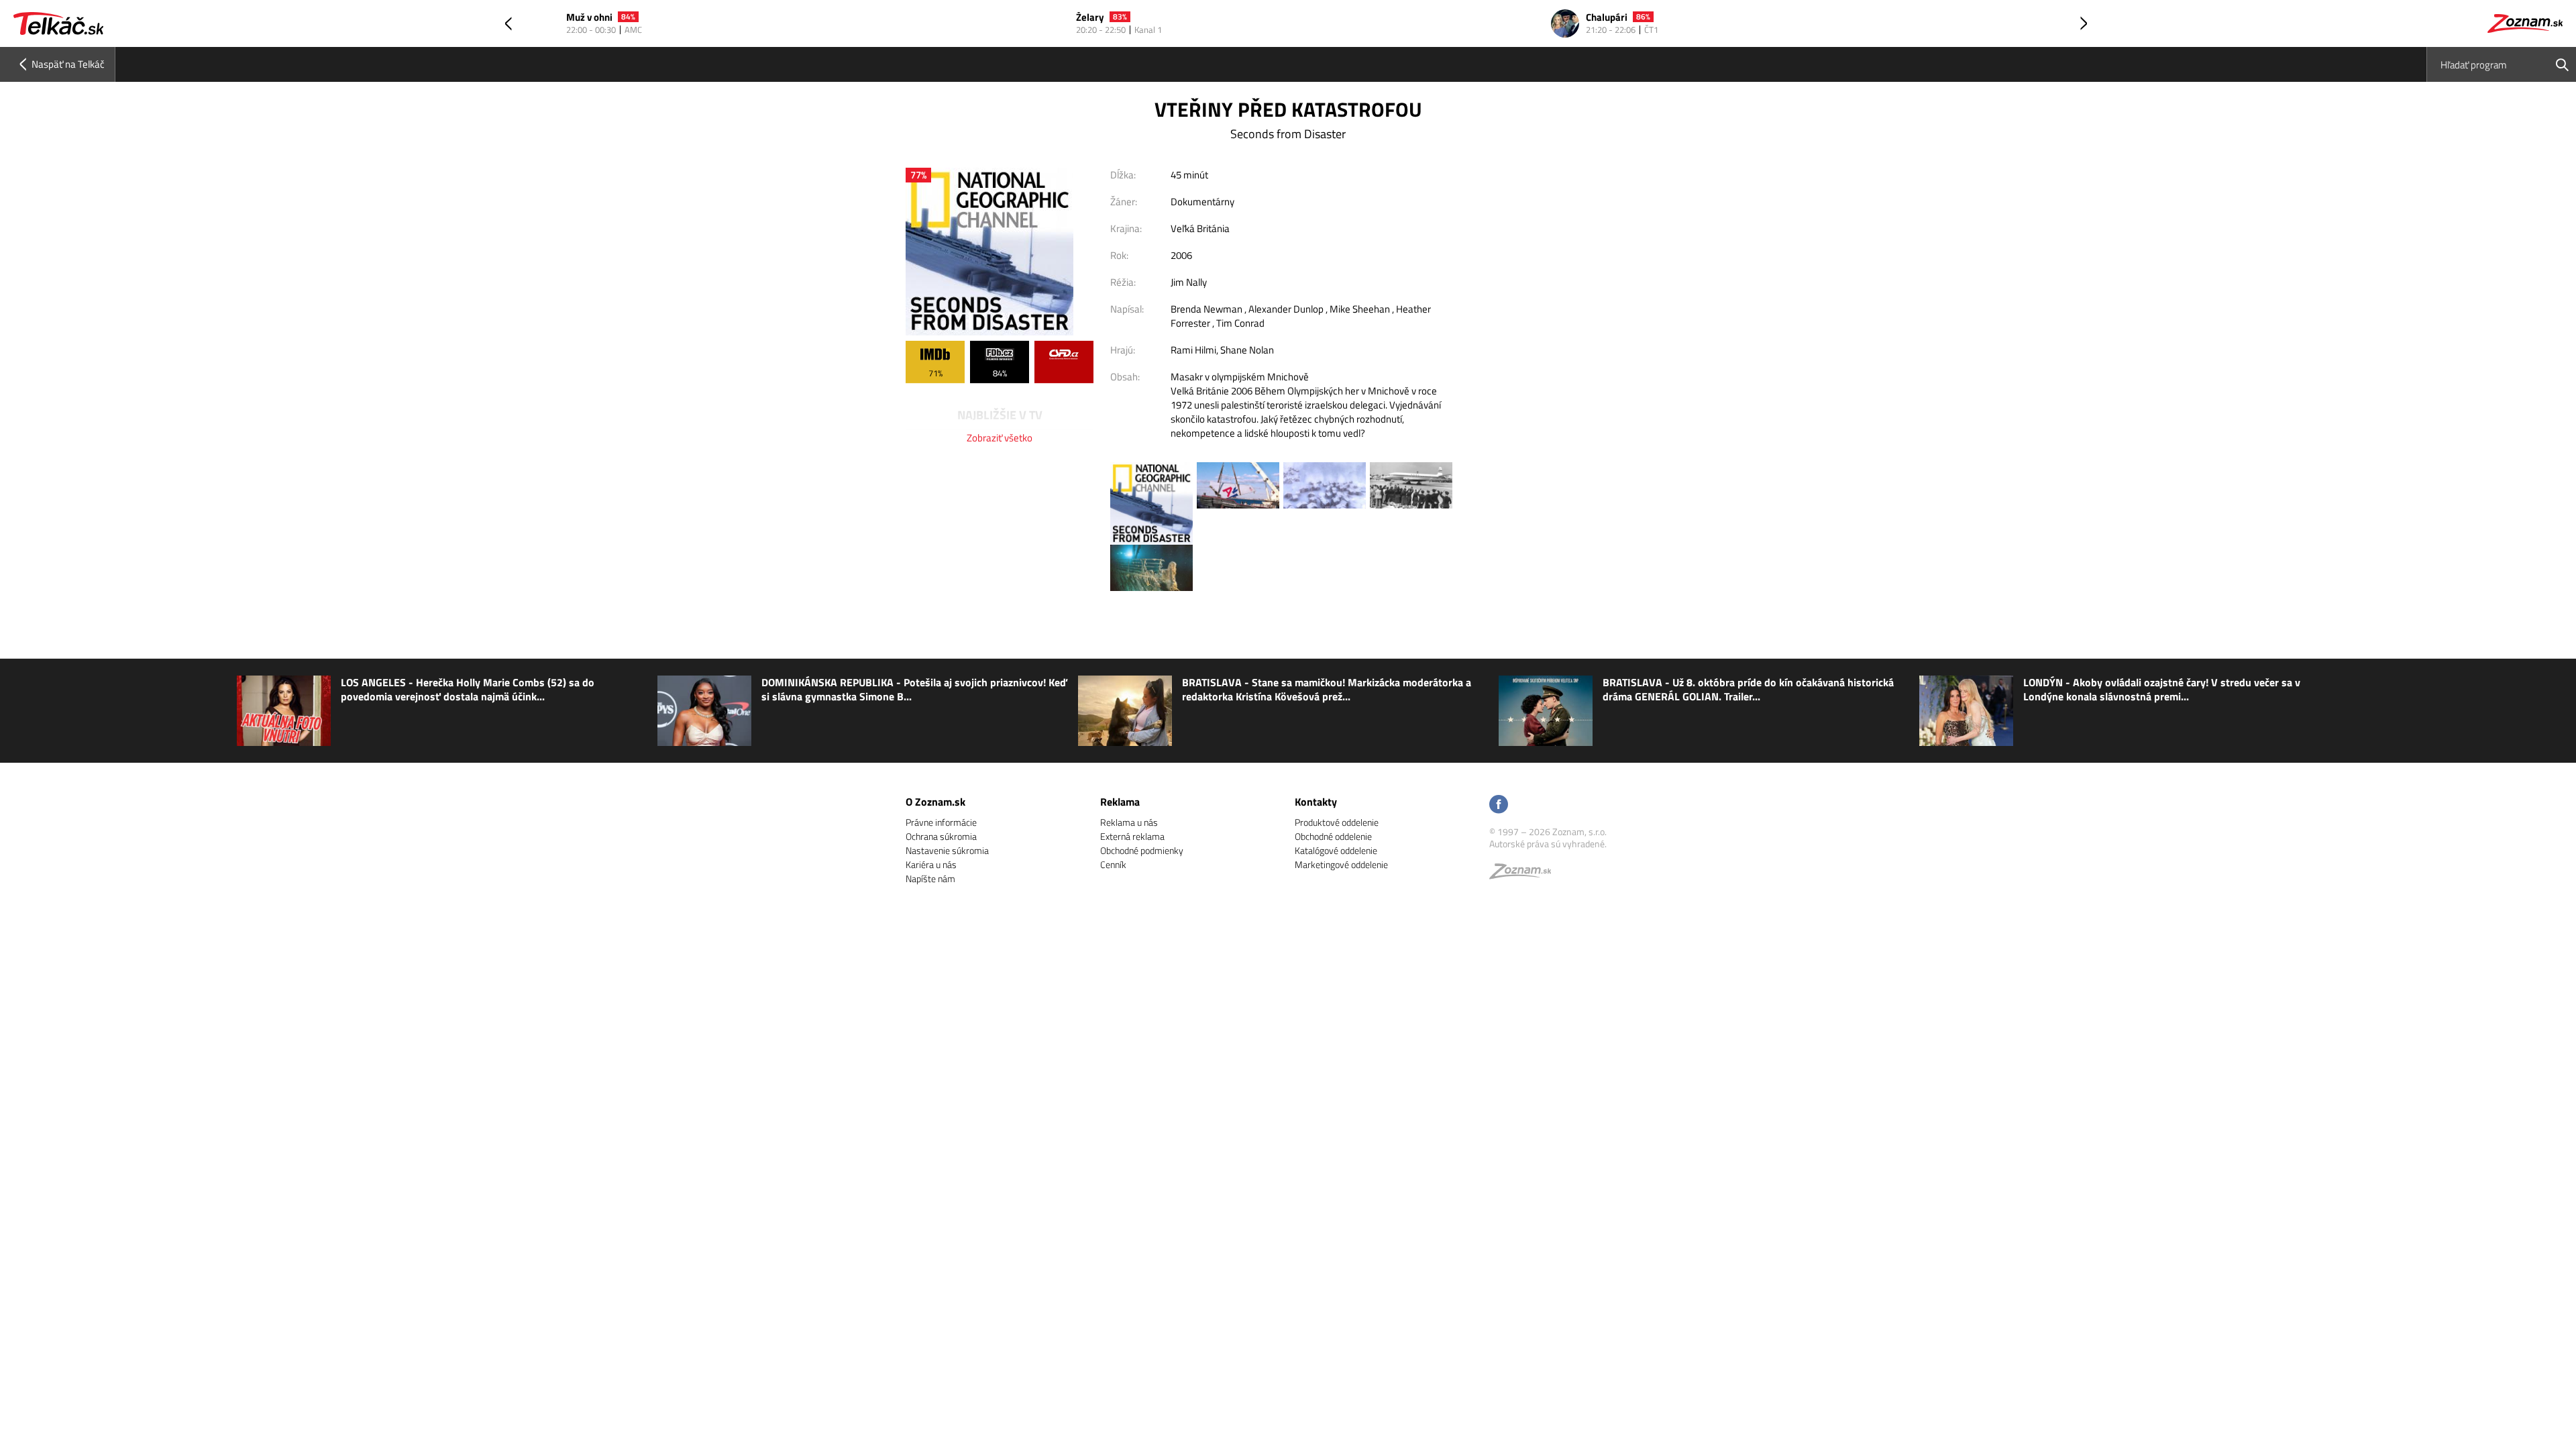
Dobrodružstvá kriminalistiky (1650, 18)
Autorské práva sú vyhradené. (1548, 844)
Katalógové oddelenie (1336, 850)
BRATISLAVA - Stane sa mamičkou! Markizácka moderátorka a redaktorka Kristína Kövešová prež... (1327, 690)
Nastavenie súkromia (947, 850)
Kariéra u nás (931, 864)
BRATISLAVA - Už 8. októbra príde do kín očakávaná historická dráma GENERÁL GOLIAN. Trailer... (1748, 690)
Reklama (1120, 802)
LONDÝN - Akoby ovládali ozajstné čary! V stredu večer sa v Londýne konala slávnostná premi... (2162, 690)
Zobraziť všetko (1000, 438)
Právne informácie (941, 822)
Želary (580, 18)
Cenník (1113, 864)
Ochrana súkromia (941, 836)
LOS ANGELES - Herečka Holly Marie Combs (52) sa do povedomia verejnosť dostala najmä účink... (468, 690)
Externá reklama (1132, 836)
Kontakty (1316, 802)
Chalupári (1097, 18)
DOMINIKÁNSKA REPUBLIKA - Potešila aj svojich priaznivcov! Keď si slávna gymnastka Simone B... (914, 690)
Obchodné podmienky (1142, 850)
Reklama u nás (1129, 822)
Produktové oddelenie (1337, 822)
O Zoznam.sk (935, 802)
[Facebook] (1499, 805)
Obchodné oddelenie (1333, 836)
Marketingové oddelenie (1341, 864)
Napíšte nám (930, 878)
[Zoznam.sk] (1525, 874)
